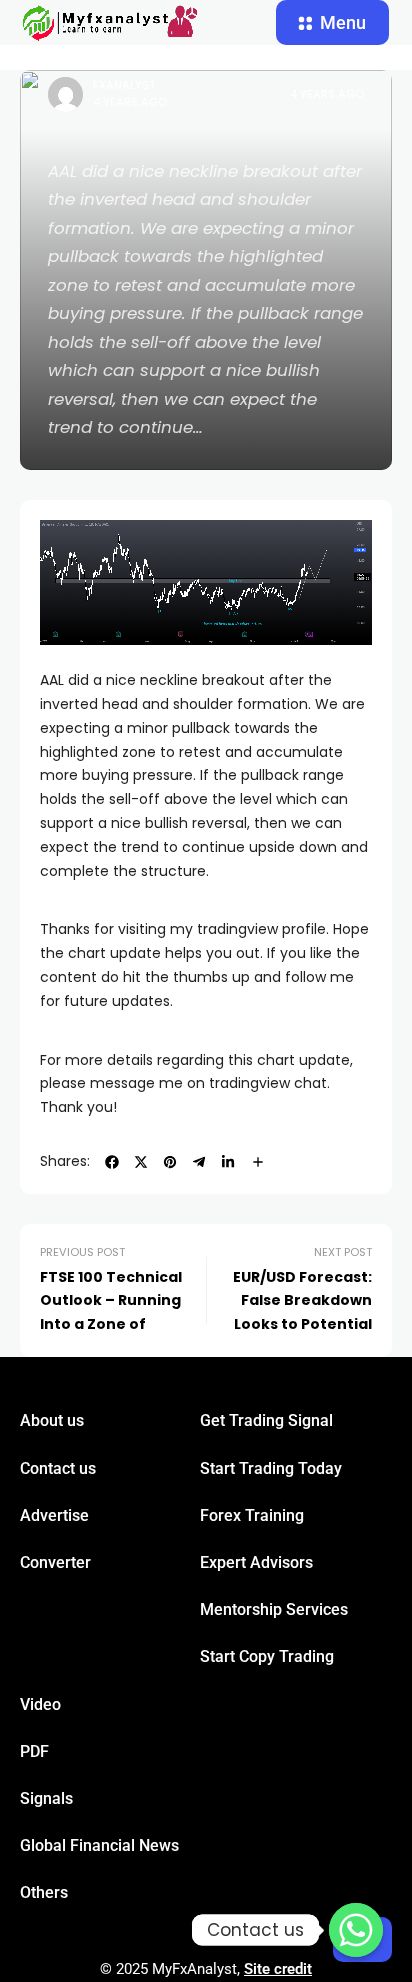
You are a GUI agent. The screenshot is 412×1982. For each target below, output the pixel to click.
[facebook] (112, 1162)
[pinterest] (170, 1162)
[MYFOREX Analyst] (110, 23)
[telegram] (199, 1162)
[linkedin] (228, 1162)
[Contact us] (356, 1930)
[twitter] (141, 1162)
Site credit (278, 1969)
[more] (258, 1162)
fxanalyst (124, 85)
